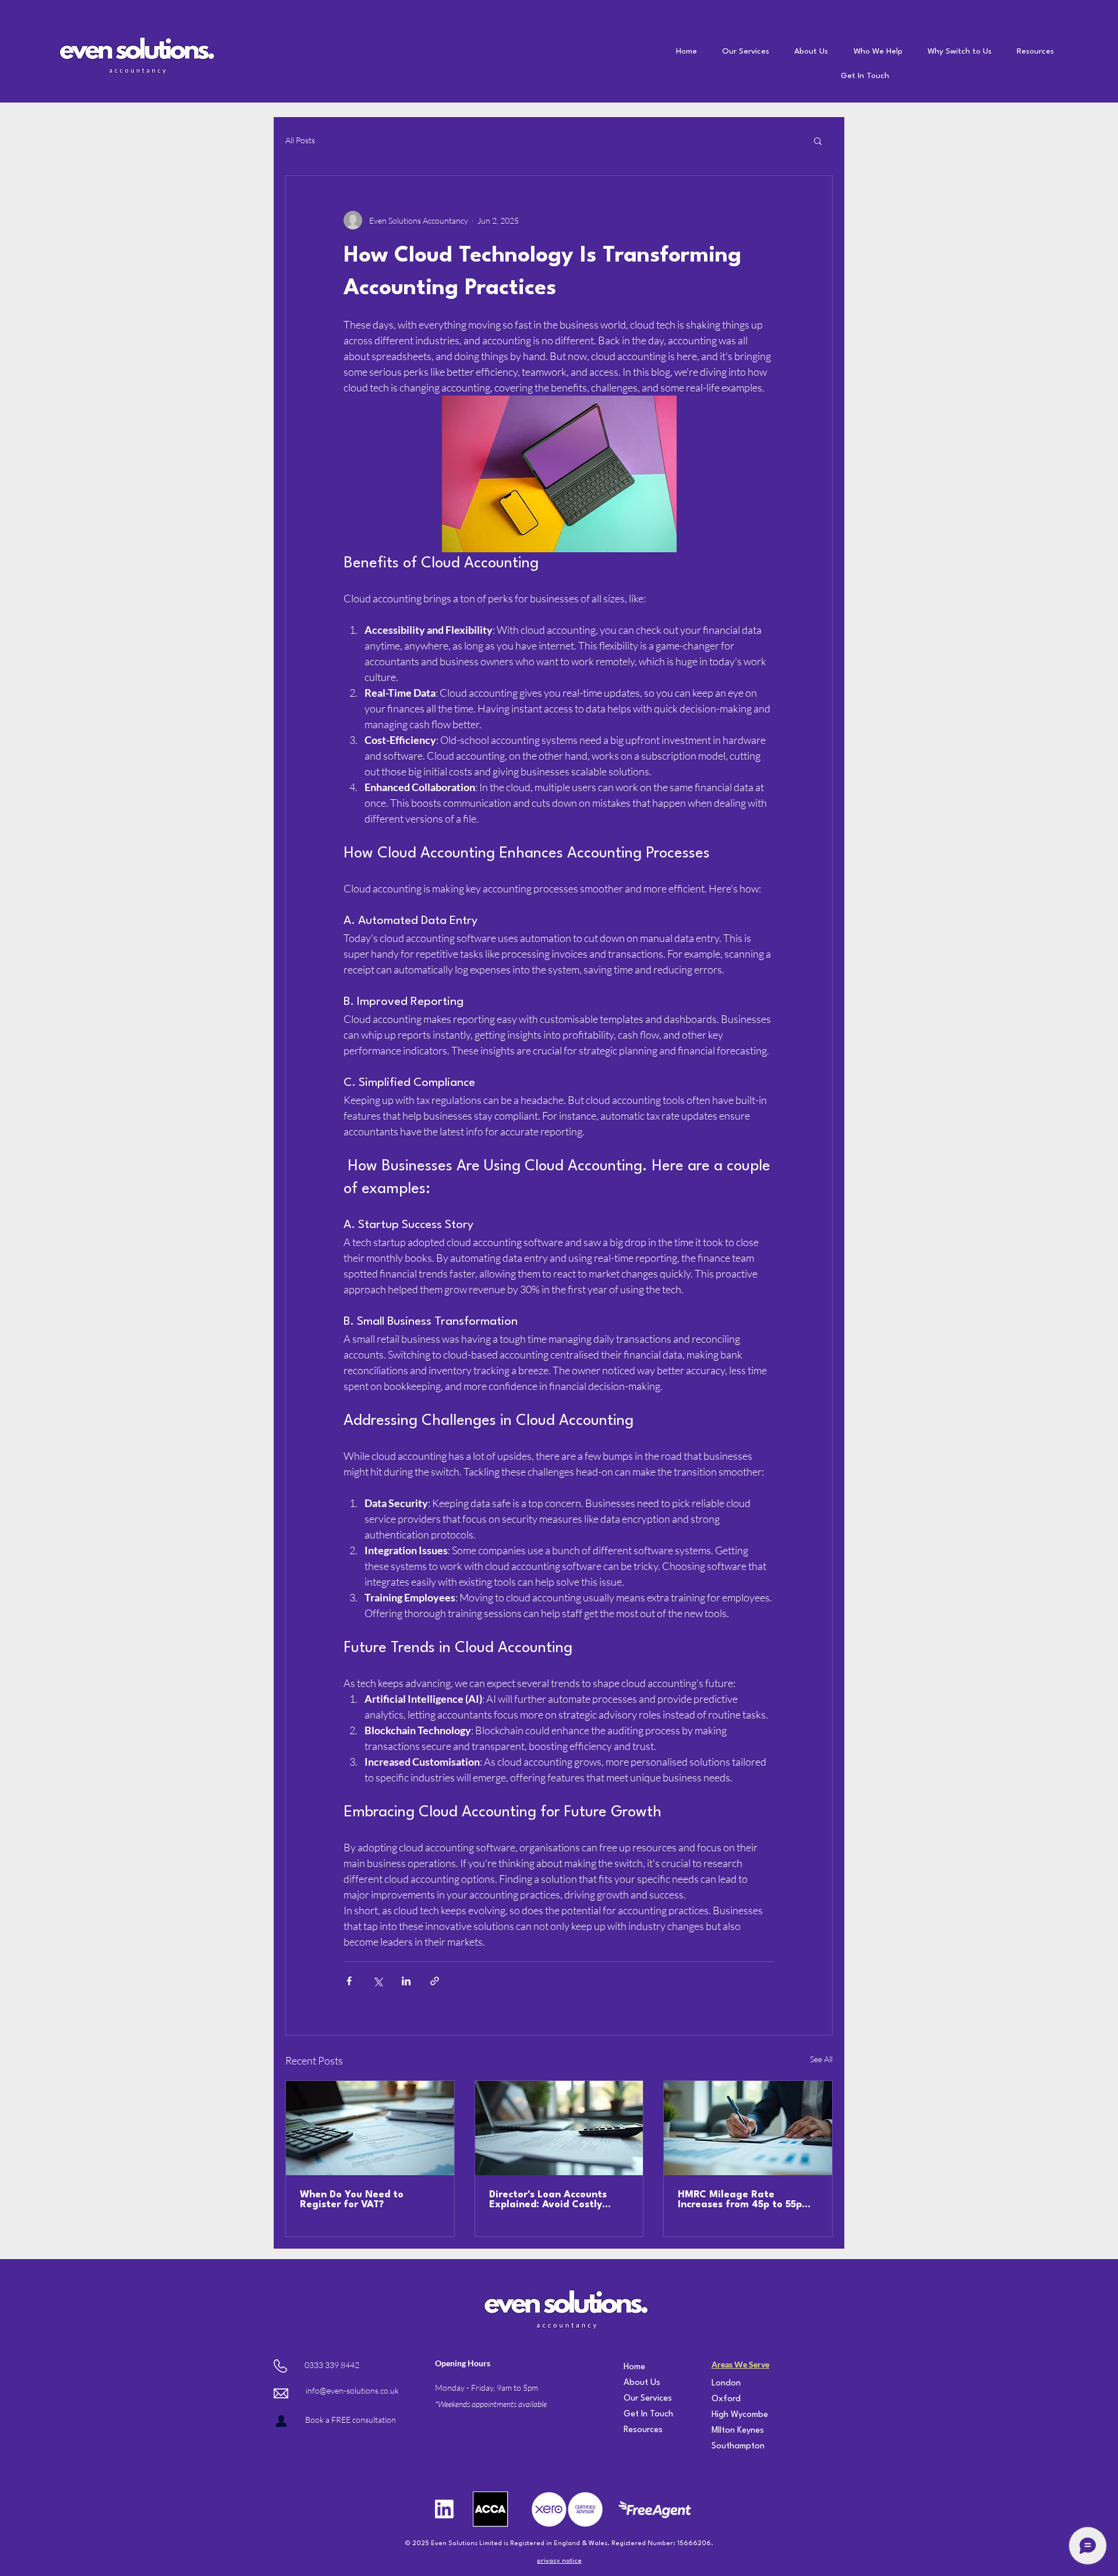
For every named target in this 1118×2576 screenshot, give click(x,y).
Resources (639, 2430)
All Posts (300, 140)
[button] (818, 140)
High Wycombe (727, 2415)
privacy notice (559, 2561)
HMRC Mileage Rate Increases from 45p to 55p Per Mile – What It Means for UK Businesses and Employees (747, 2200)
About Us (639, 2383)
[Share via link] (435, 1981)
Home (634, 2367)
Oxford (726, 2399)
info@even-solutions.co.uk (352, 2390)
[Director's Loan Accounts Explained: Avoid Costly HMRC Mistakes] (559, 2128)
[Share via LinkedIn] (406, 1981)
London (726, 2383)
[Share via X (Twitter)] (378, 1981)
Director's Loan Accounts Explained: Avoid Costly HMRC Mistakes (548, 2200)
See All (821, 2059)
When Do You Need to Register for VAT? (352, 2200)
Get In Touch (639, 2414)
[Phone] (281, 2421)
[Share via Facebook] (349, 1981)
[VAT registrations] (370, 2128)
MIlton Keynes (727, 2431)
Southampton (727, 2446)
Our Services (639, 2399)
